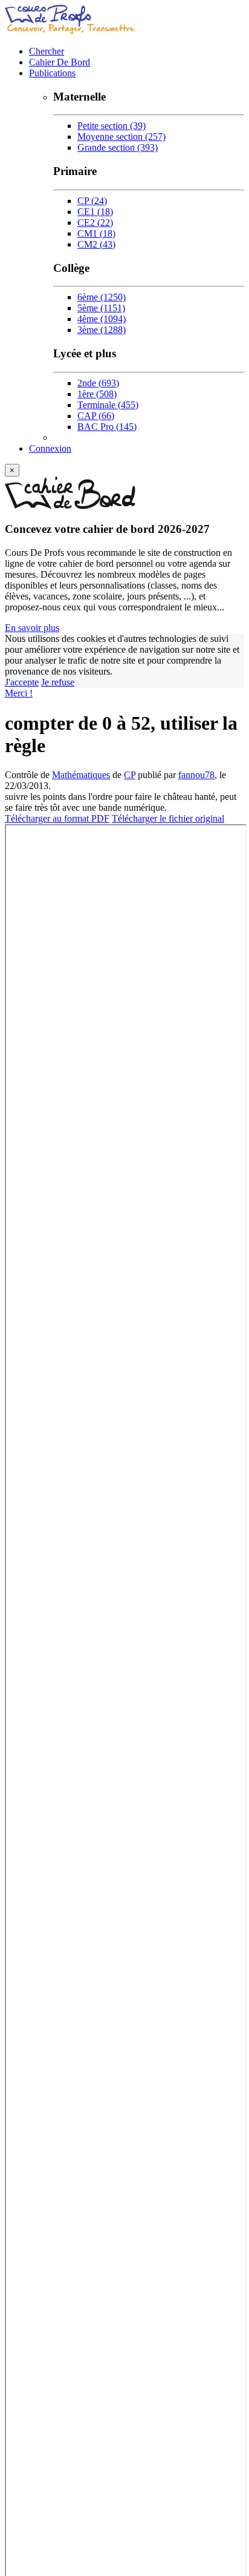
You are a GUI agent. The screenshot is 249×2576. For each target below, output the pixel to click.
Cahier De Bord (60, 62)
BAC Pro (107, 427)
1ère (97, 394)
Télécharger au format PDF (57, 818)
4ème (102, 319)
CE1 (95, 212)
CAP (96, 416)
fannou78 (196, 775)
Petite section (112, 126)
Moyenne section (121, 137)
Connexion (50, 448)
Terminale (108, 405)
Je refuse (58, 682)
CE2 (95, 223)
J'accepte (22, 682)
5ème (101, 308)
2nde (98, 383)
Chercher (47, 51)
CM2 (96, 244)
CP (92, 201)
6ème (102, 297)
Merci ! (19, 693)
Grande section (118, 147)
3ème (102, 330)
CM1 (96, 233)
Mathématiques (81, 775)
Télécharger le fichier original (168, 818)
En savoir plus (32, 628)
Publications (52, 73)
